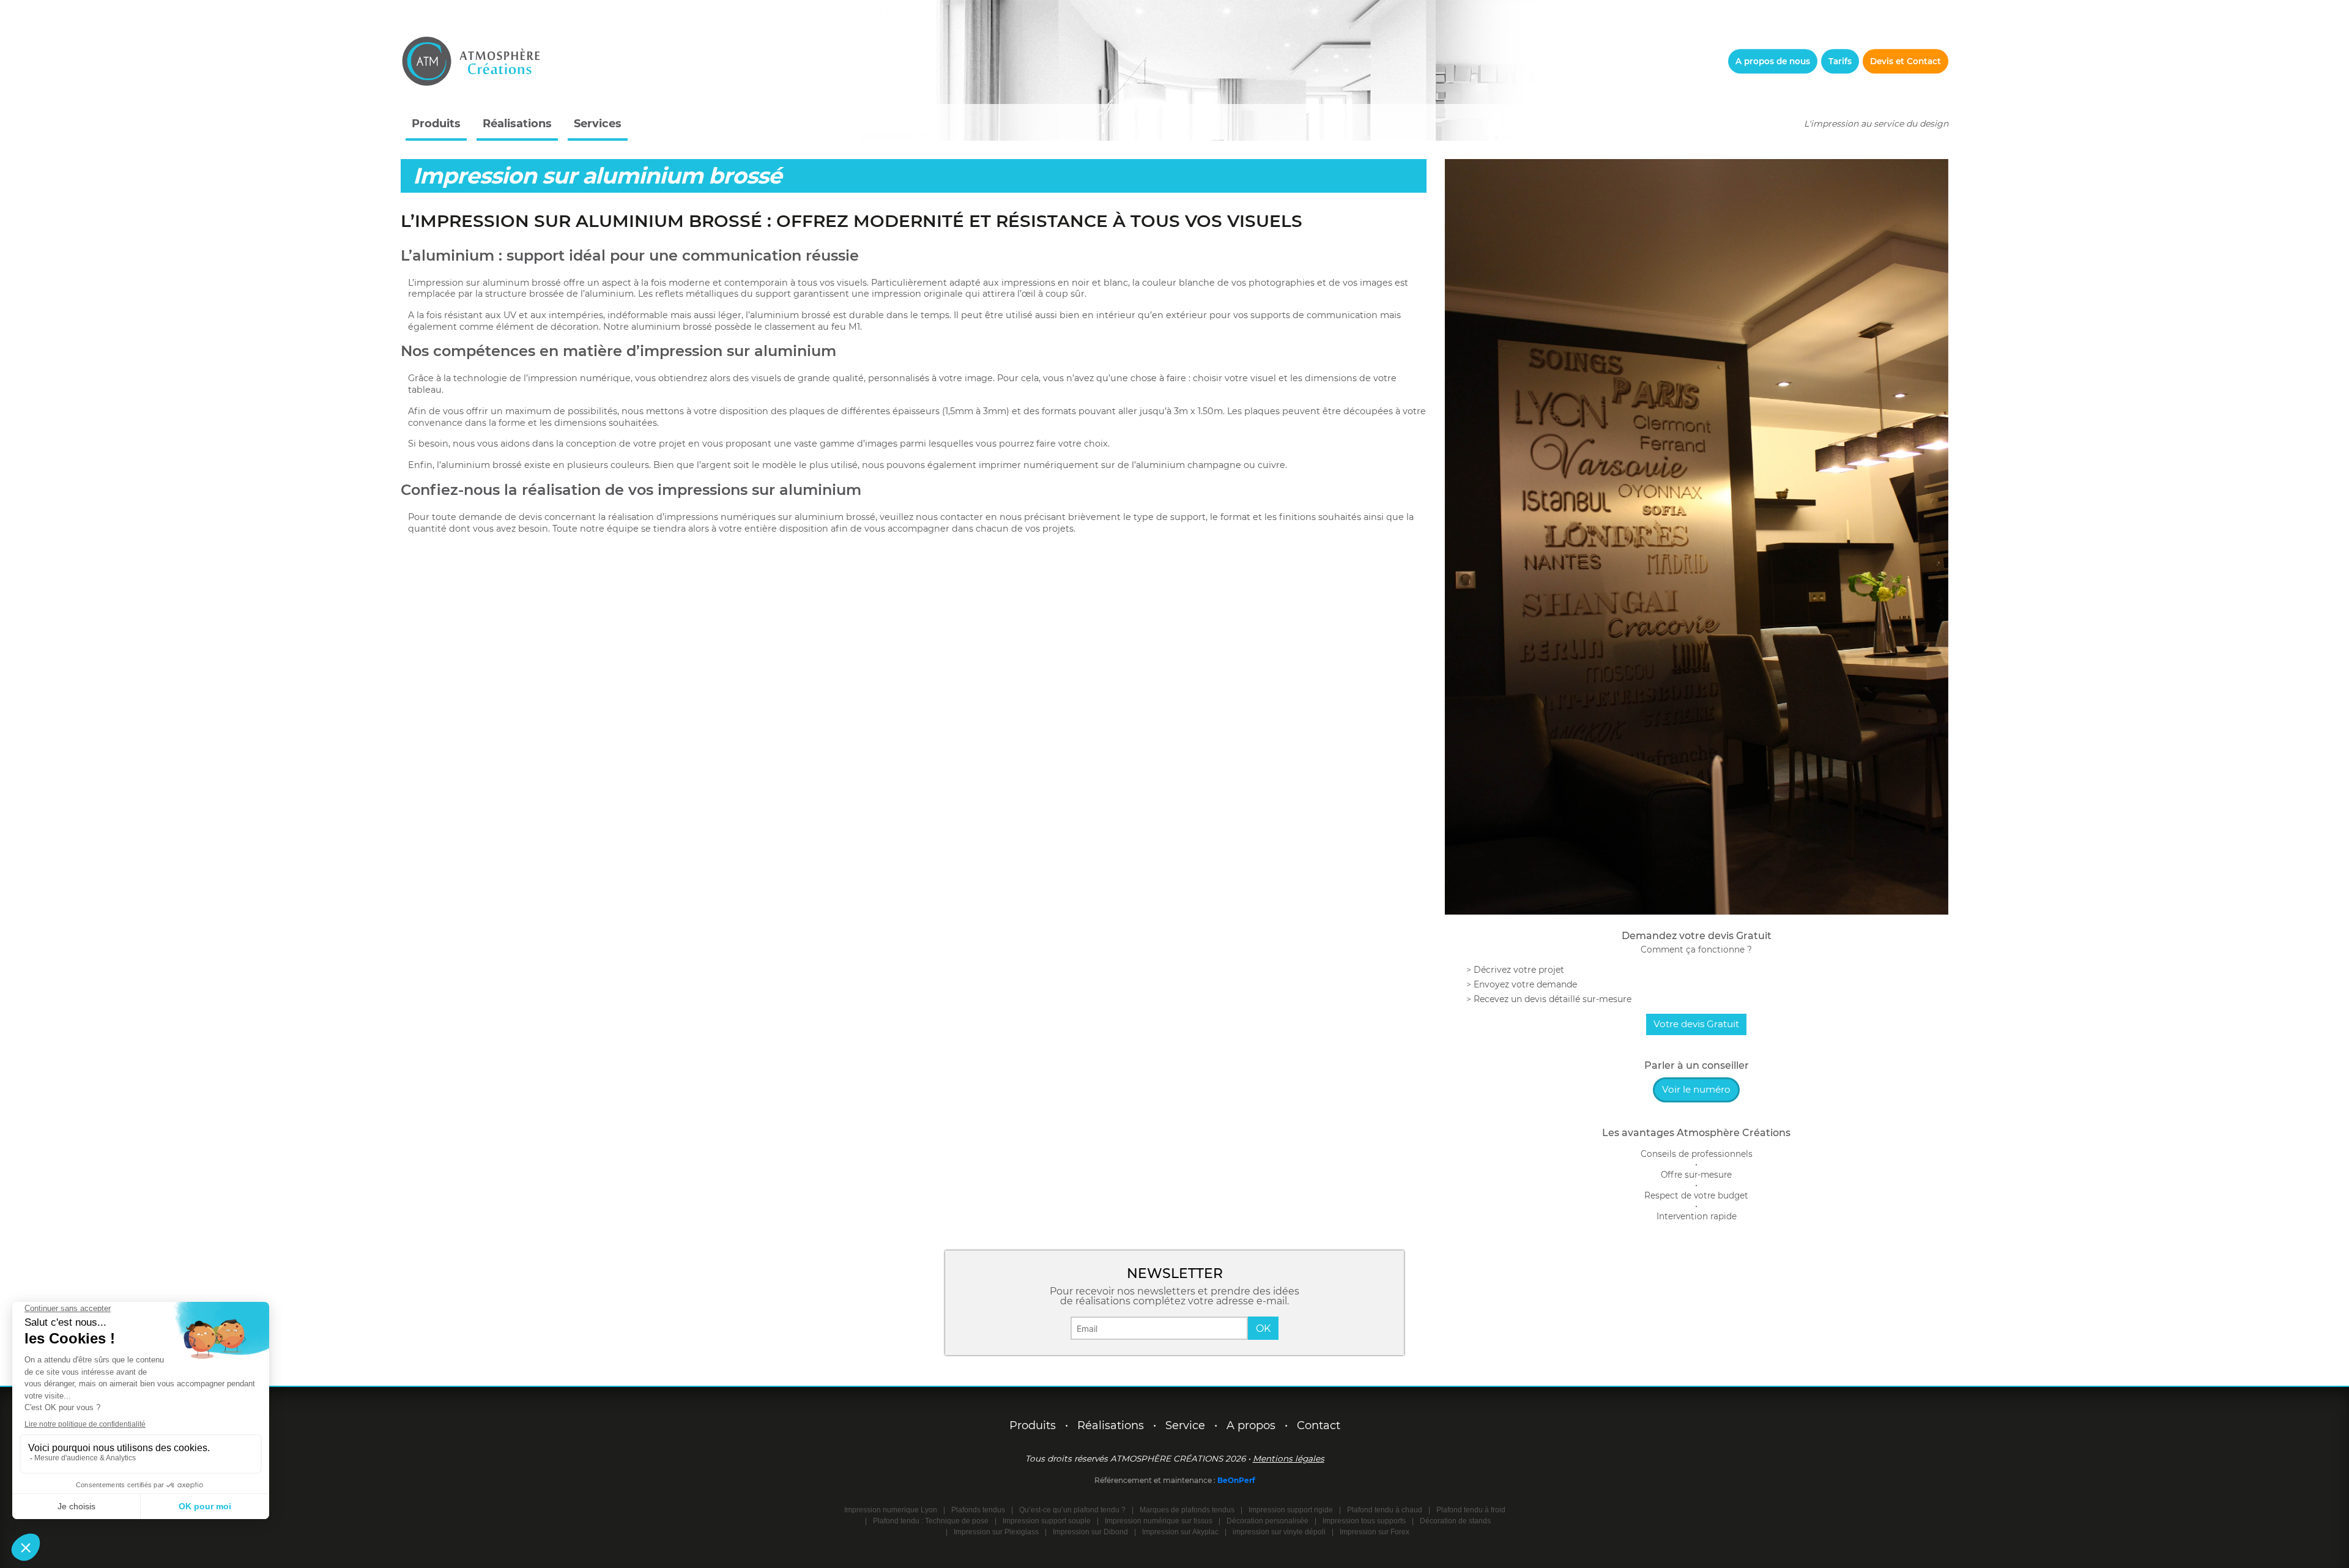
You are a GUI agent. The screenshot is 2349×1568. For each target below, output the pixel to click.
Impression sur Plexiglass (996, 1532)
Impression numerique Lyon (891, 1510)
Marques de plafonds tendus (1187, 1510)
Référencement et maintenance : (1156, 1480)
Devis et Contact (1906, 61)
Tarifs (1840, 61)
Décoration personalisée (1267, 1521)
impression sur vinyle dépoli (1279, 1532)
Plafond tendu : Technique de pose (931, 1521)
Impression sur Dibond (1090, 1532)
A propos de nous (1773, 61)
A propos (1251, 1425)
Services (598, 124)
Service (1185, 1425)
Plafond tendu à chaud (1385, 1510)
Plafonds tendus (978, 1510)
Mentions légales (1289, 1458)
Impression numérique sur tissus (1159, 1521)
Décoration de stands (1455, 1521)
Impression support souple (1047, 1521)
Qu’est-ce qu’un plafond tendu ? (1072, 1510)
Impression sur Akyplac (1180, 1532)
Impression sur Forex (1375, 1532)
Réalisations (517, 124)
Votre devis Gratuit (1696, 1024)
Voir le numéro (1696, 1089)
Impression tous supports (1364, 1521)
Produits (436, 124)
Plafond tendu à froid (1471, 1510)
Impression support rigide (1291, 1510)
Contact (1319, 1425)
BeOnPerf (1236, 1480)
